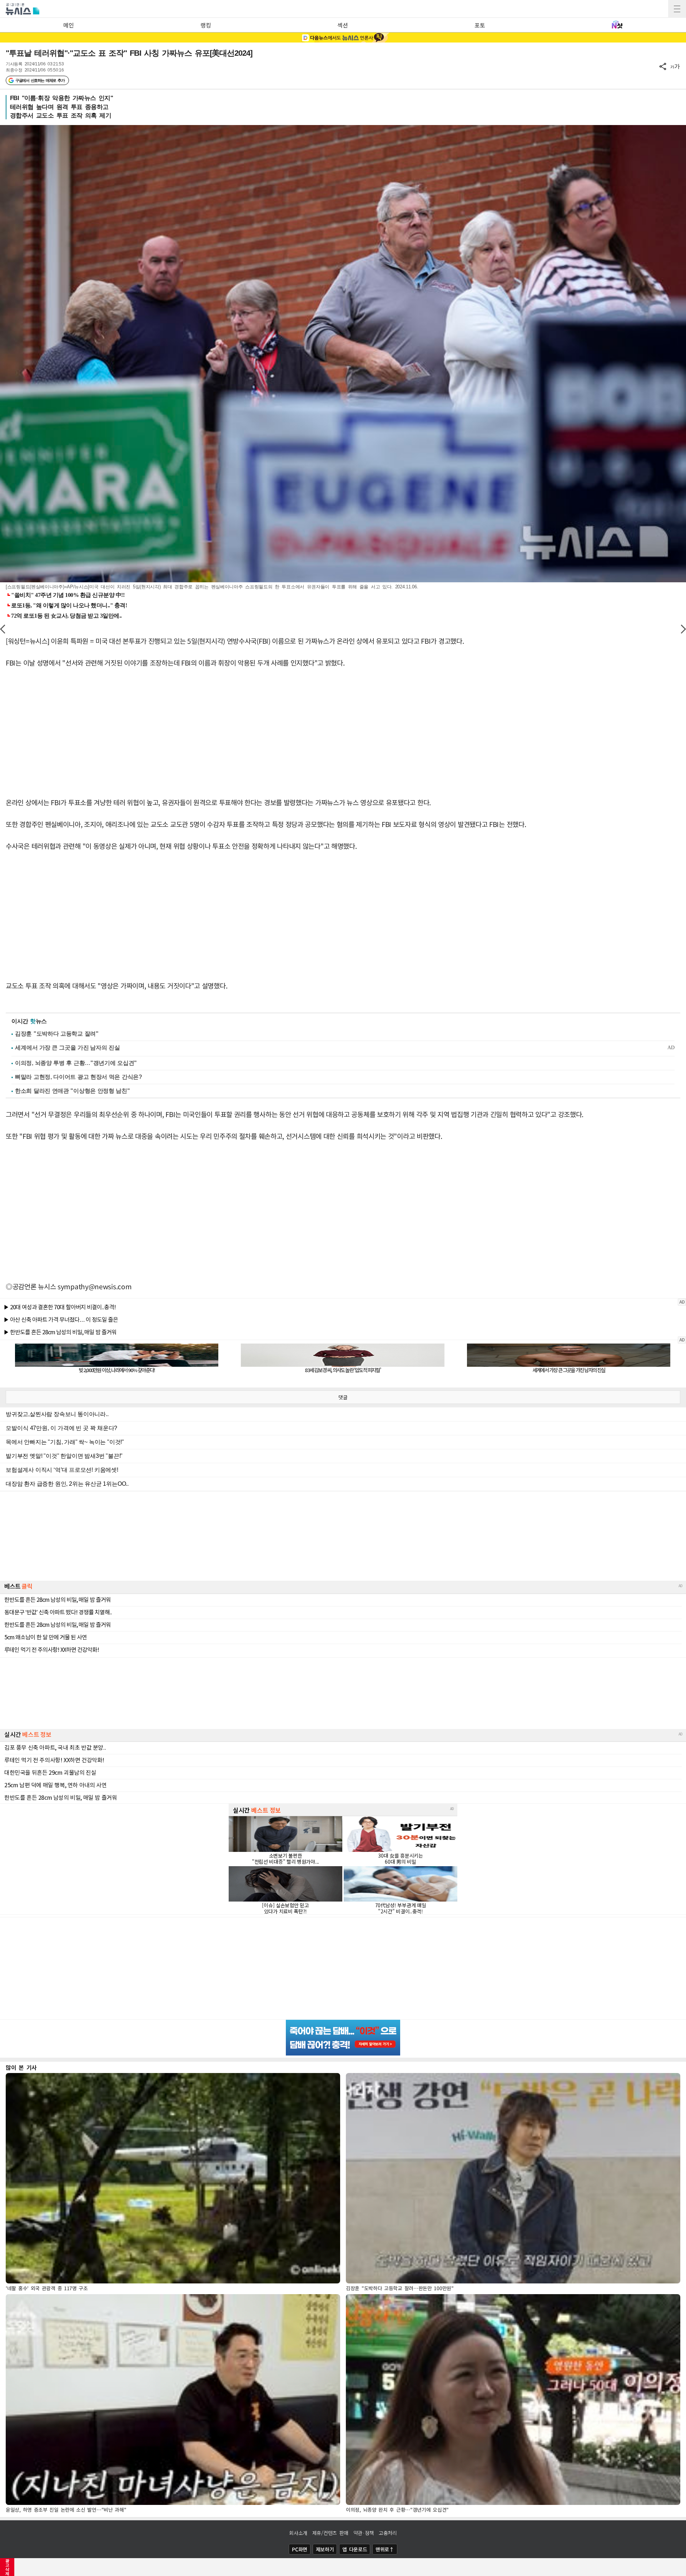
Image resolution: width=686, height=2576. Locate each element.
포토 (480, 25)
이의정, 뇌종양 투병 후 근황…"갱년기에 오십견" (76, 1063)
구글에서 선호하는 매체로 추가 (40, 80)
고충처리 (388, 2533)
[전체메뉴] (677, 9)
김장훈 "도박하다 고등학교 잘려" (57, 1034)
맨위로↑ (385, 2549)
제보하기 (325, 2549)
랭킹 (206, 25)
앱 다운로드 (355, 2549)
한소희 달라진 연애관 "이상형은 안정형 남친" (73, 1091)
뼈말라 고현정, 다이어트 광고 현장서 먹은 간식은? (79, 1077)
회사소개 (298, 2533)
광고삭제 (7, 2567)
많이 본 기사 (21, 2067)
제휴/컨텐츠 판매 (330, 2533)
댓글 (343, 1397)
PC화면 (300, 2549)
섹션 (342, 25)
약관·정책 (364, 2533)
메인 (68, 25)
